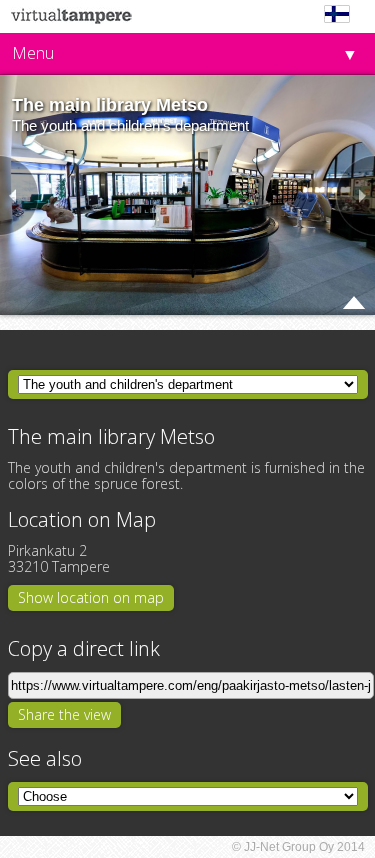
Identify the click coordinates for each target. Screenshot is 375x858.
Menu (33, 53)
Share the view (64, 714)
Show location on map (91, 597)
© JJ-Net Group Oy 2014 (298, 847)
